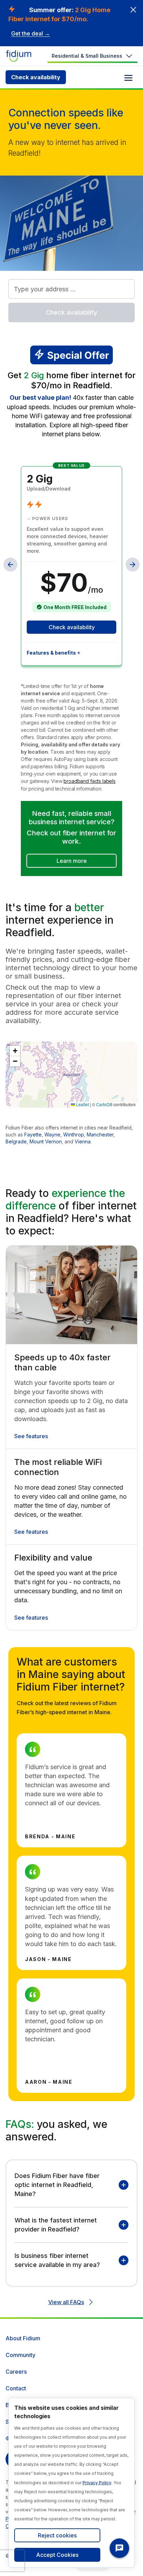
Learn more (72, 861)
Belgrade (16, 1141)
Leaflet (82, 1104)
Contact (16, 2388)
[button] (15, 1051)
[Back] (10, 565)
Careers (16, 2372)
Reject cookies (57, 2535)
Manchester (100, 1135)
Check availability (36, 77)
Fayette (33, 1135)
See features (31, 1436)
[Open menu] (128, 78)
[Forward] (133, 565)
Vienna (83, 1141)
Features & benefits (51, 653)
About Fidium (23, 2338)
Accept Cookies (57, 2555)
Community (20, 2355)
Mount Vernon (46, 1141)
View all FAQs (66, 2302)
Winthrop (74, 1135)
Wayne (52, 1135)
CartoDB (104, 1104)
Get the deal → (31, 33)
